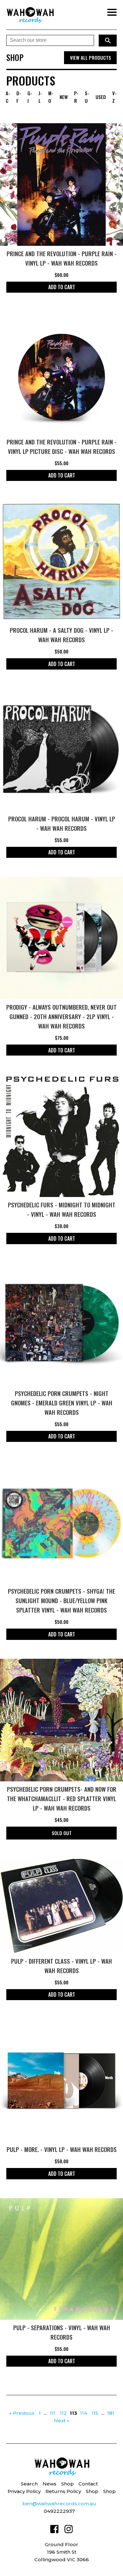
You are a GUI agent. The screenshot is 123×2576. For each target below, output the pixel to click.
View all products (91, 58)
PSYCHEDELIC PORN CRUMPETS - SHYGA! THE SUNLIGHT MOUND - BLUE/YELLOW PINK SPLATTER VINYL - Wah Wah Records (61, 1600)
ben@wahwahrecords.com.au (59, 2504)
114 (84, 2413)
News (50, 2484)
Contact (88, 2484)
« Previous (22, 2413)
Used (101, 97)
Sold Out (62, 1833)
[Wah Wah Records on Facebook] (54, 2530)
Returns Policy (63, 2491)
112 (63, 2413)
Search (29, 2484)
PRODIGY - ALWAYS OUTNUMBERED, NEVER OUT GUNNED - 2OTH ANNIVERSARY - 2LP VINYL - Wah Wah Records (61, 1016)
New (64, 97)
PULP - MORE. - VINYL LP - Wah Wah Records (62, 2149)
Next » (62, 2421)
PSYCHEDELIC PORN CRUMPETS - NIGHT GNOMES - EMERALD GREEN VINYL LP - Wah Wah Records (62, 1403)
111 (53, 2413)
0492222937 (59, 2511)
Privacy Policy (24, 2491)
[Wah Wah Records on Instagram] (69, 2530)
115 (95, 2413)
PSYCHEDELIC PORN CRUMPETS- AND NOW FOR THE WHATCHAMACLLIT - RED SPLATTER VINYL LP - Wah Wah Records (62, 1798)
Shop (67, 2484)
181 (111, 2413)
